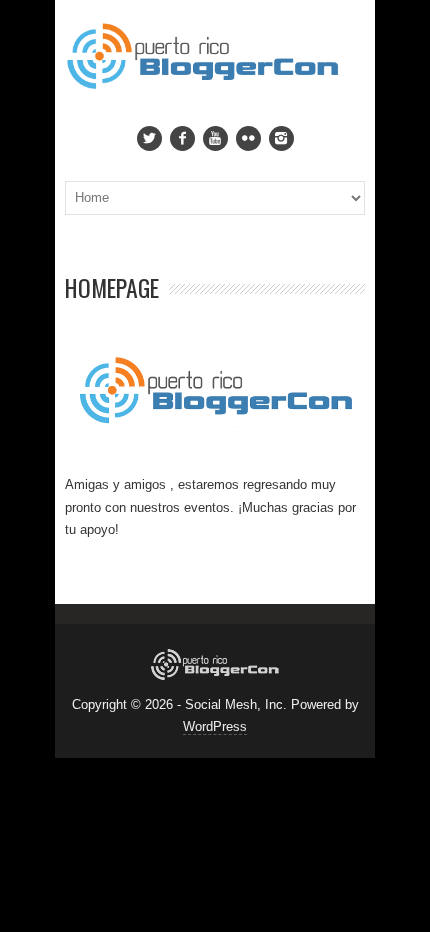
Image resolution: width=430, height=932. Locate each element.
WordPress (215, 726)
